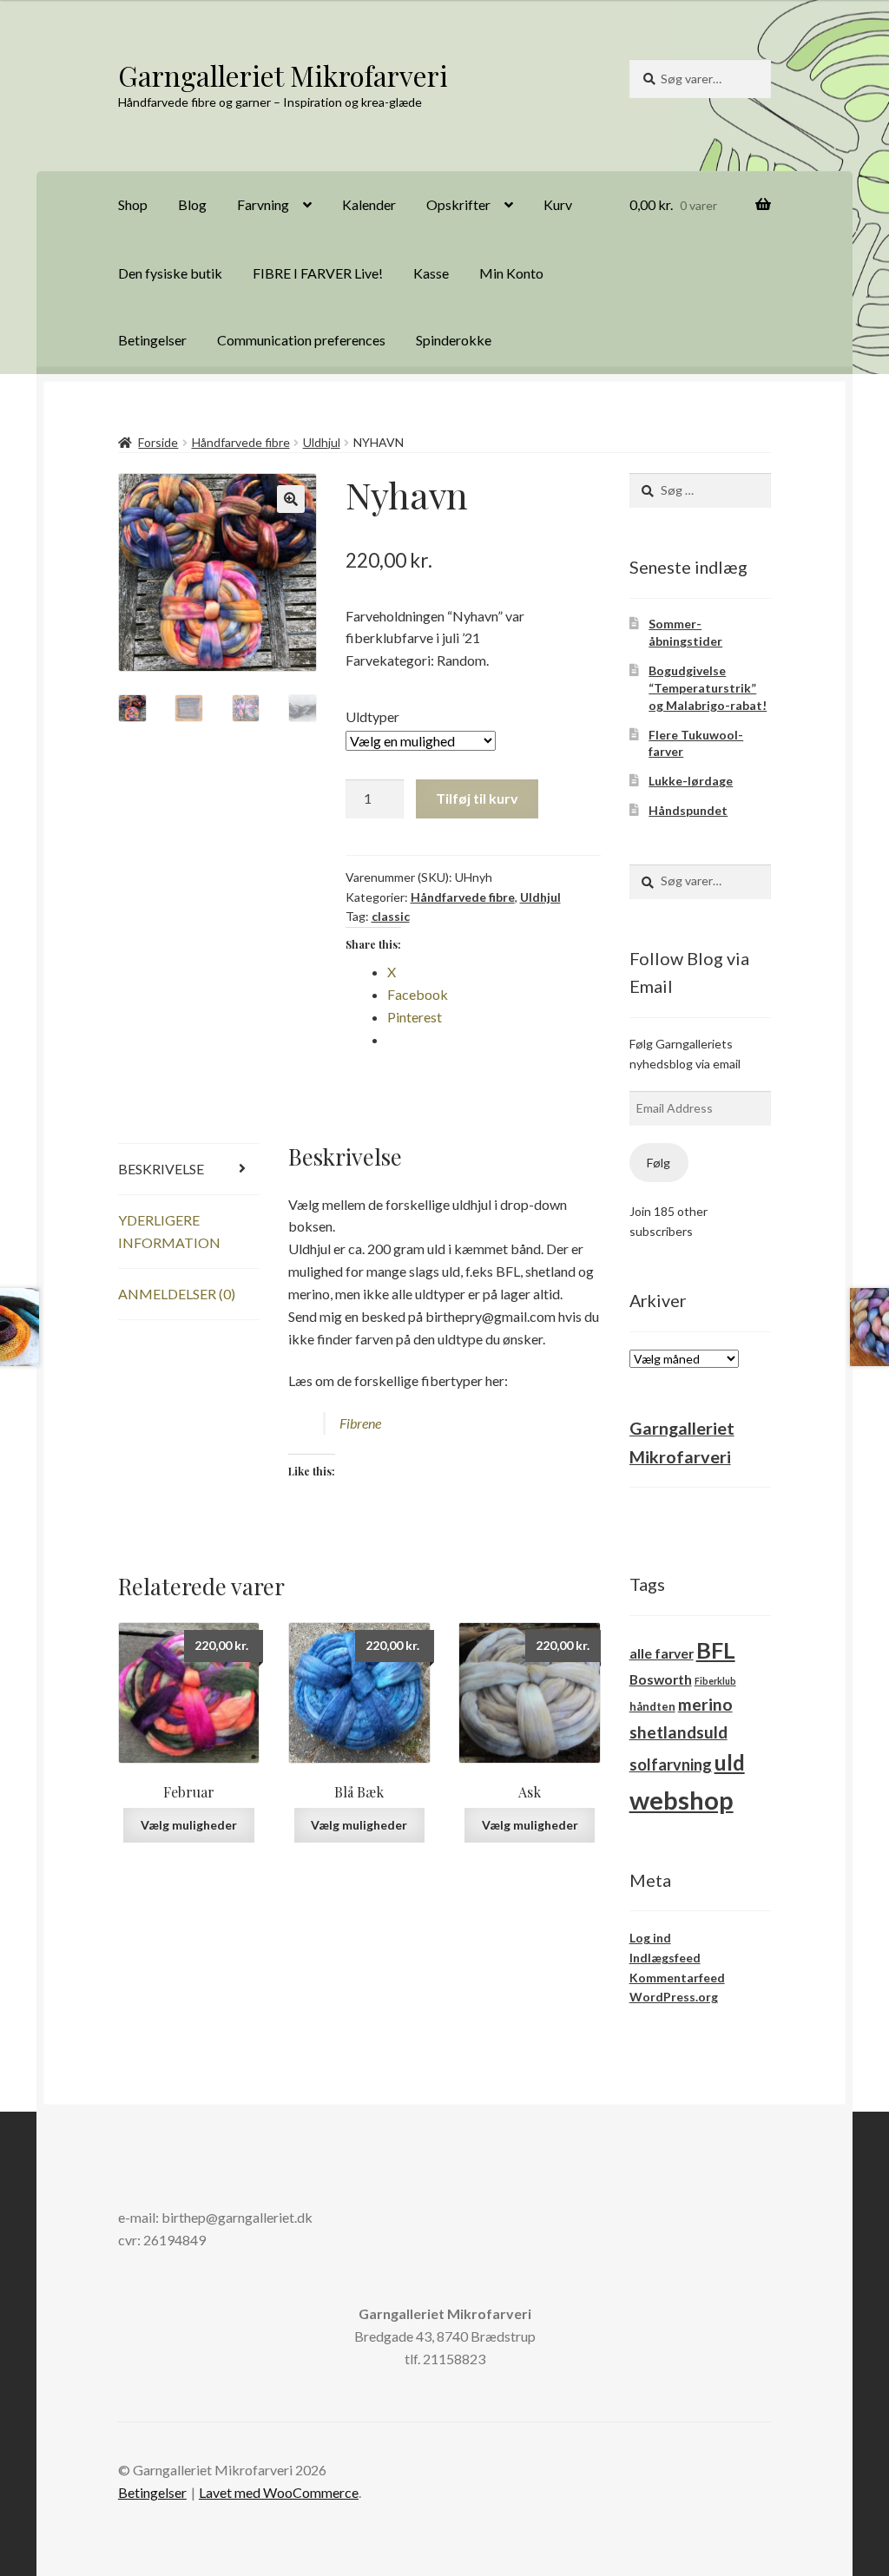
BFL (716, 1650)
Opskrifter (458, 204)
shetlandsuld (678, 1732)
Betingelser (152, 340)
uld (730, 1762)
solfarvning (671, 1764)
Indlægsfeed (665, 1958)
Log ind (650, 1938)
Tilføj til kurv (477, 798)
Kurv (558, 204)
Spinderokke (454, 340)
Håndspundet (688, 810)
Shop (133, 204)
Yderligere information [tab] (169, 1231)
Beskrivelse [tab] (161, 1169)
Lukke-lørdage (691, 781)
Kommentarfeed (677, 1978)
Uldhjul (322, 442)
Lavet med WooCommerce (279, 2492)
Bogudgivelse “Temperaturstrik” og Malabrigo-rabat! (708, 688)
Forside (158, 442)
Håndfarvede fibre (241, 442)
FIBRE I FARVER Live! (318, 273)
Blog (192, 204)
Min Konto (511, 273)
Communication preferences (301, 340)
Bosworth (661, 1679)
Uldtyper (372, 716)
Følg (659, 1163)
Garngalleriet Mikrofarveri (283, 75)
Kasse (431, 273)
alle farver (662, 1653)
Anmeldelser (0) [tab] (177, 1294)
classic (391, 916)
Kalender (369, 204)
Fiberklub (715, 1681)
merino (705, 1704)
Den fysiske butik (170, 273)
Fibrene (360, 1423)
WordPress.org (674, 1997)
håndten (652, 1706)
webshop (682, 1800)
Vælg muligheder (189, 1825)
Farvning (263, 204)
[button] (291, 499)
